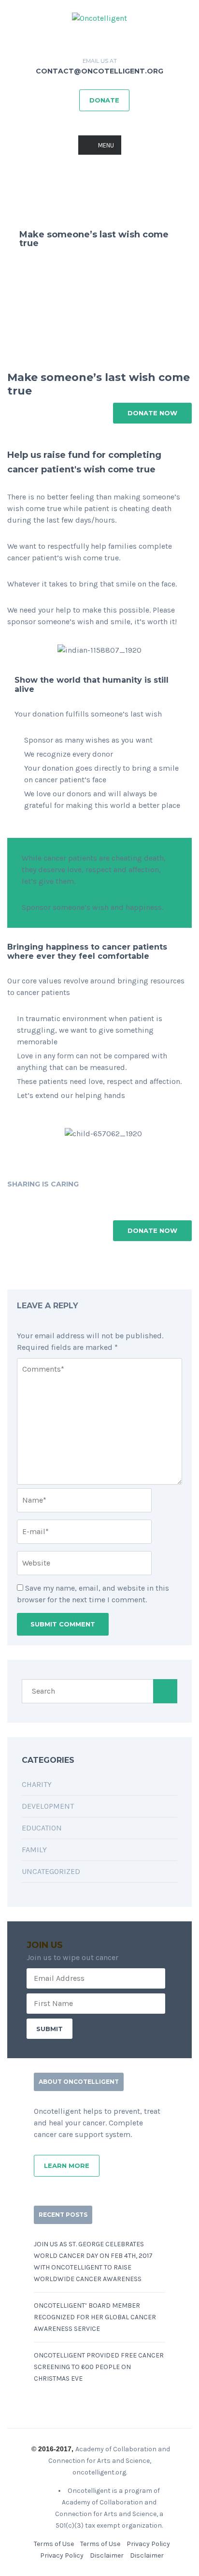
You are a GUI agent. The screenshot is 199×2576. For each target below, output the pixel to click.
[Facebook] (11, 1200)
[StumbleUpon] (65, 1200)
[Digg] (78, 1200)
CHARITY (37, 1784)
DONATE (104, 100)
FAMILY (34, 1850)
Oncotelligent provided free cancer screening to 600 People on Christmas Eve (99, 2367)
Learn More (67, 2166)
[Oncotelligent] (99, 18)
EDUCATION (42, 1828)
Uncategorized (51, 1871)
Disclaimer (107, 2555)
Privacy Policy (148, 2544)
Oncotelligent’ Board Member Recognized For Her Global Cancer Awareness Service (95, 2317)
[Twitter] (24, 1200)
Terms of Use (54, 2544)
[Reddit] (92, 1200)
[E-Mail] (105, 1200)
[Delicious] (51, 1200)
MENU (106, 145)
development (48, 1806)
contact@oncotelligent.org (99, 71)
